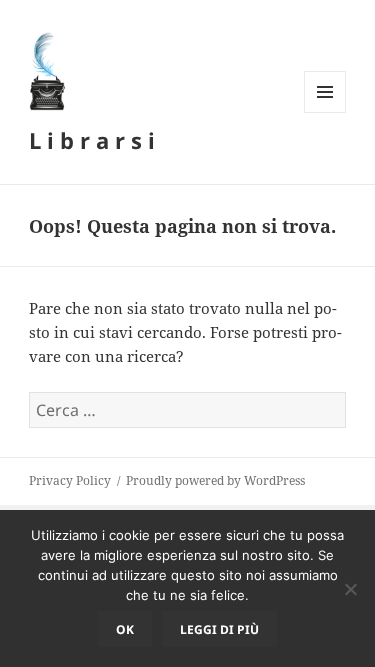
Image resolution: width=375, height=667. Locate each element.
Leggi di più (219, 629)
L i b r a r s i (92, 140)
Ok (125, 629)
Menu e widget (325, 112)
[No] (350, 589)
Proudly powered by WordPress (215, 480)
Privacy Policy (70, 480)
